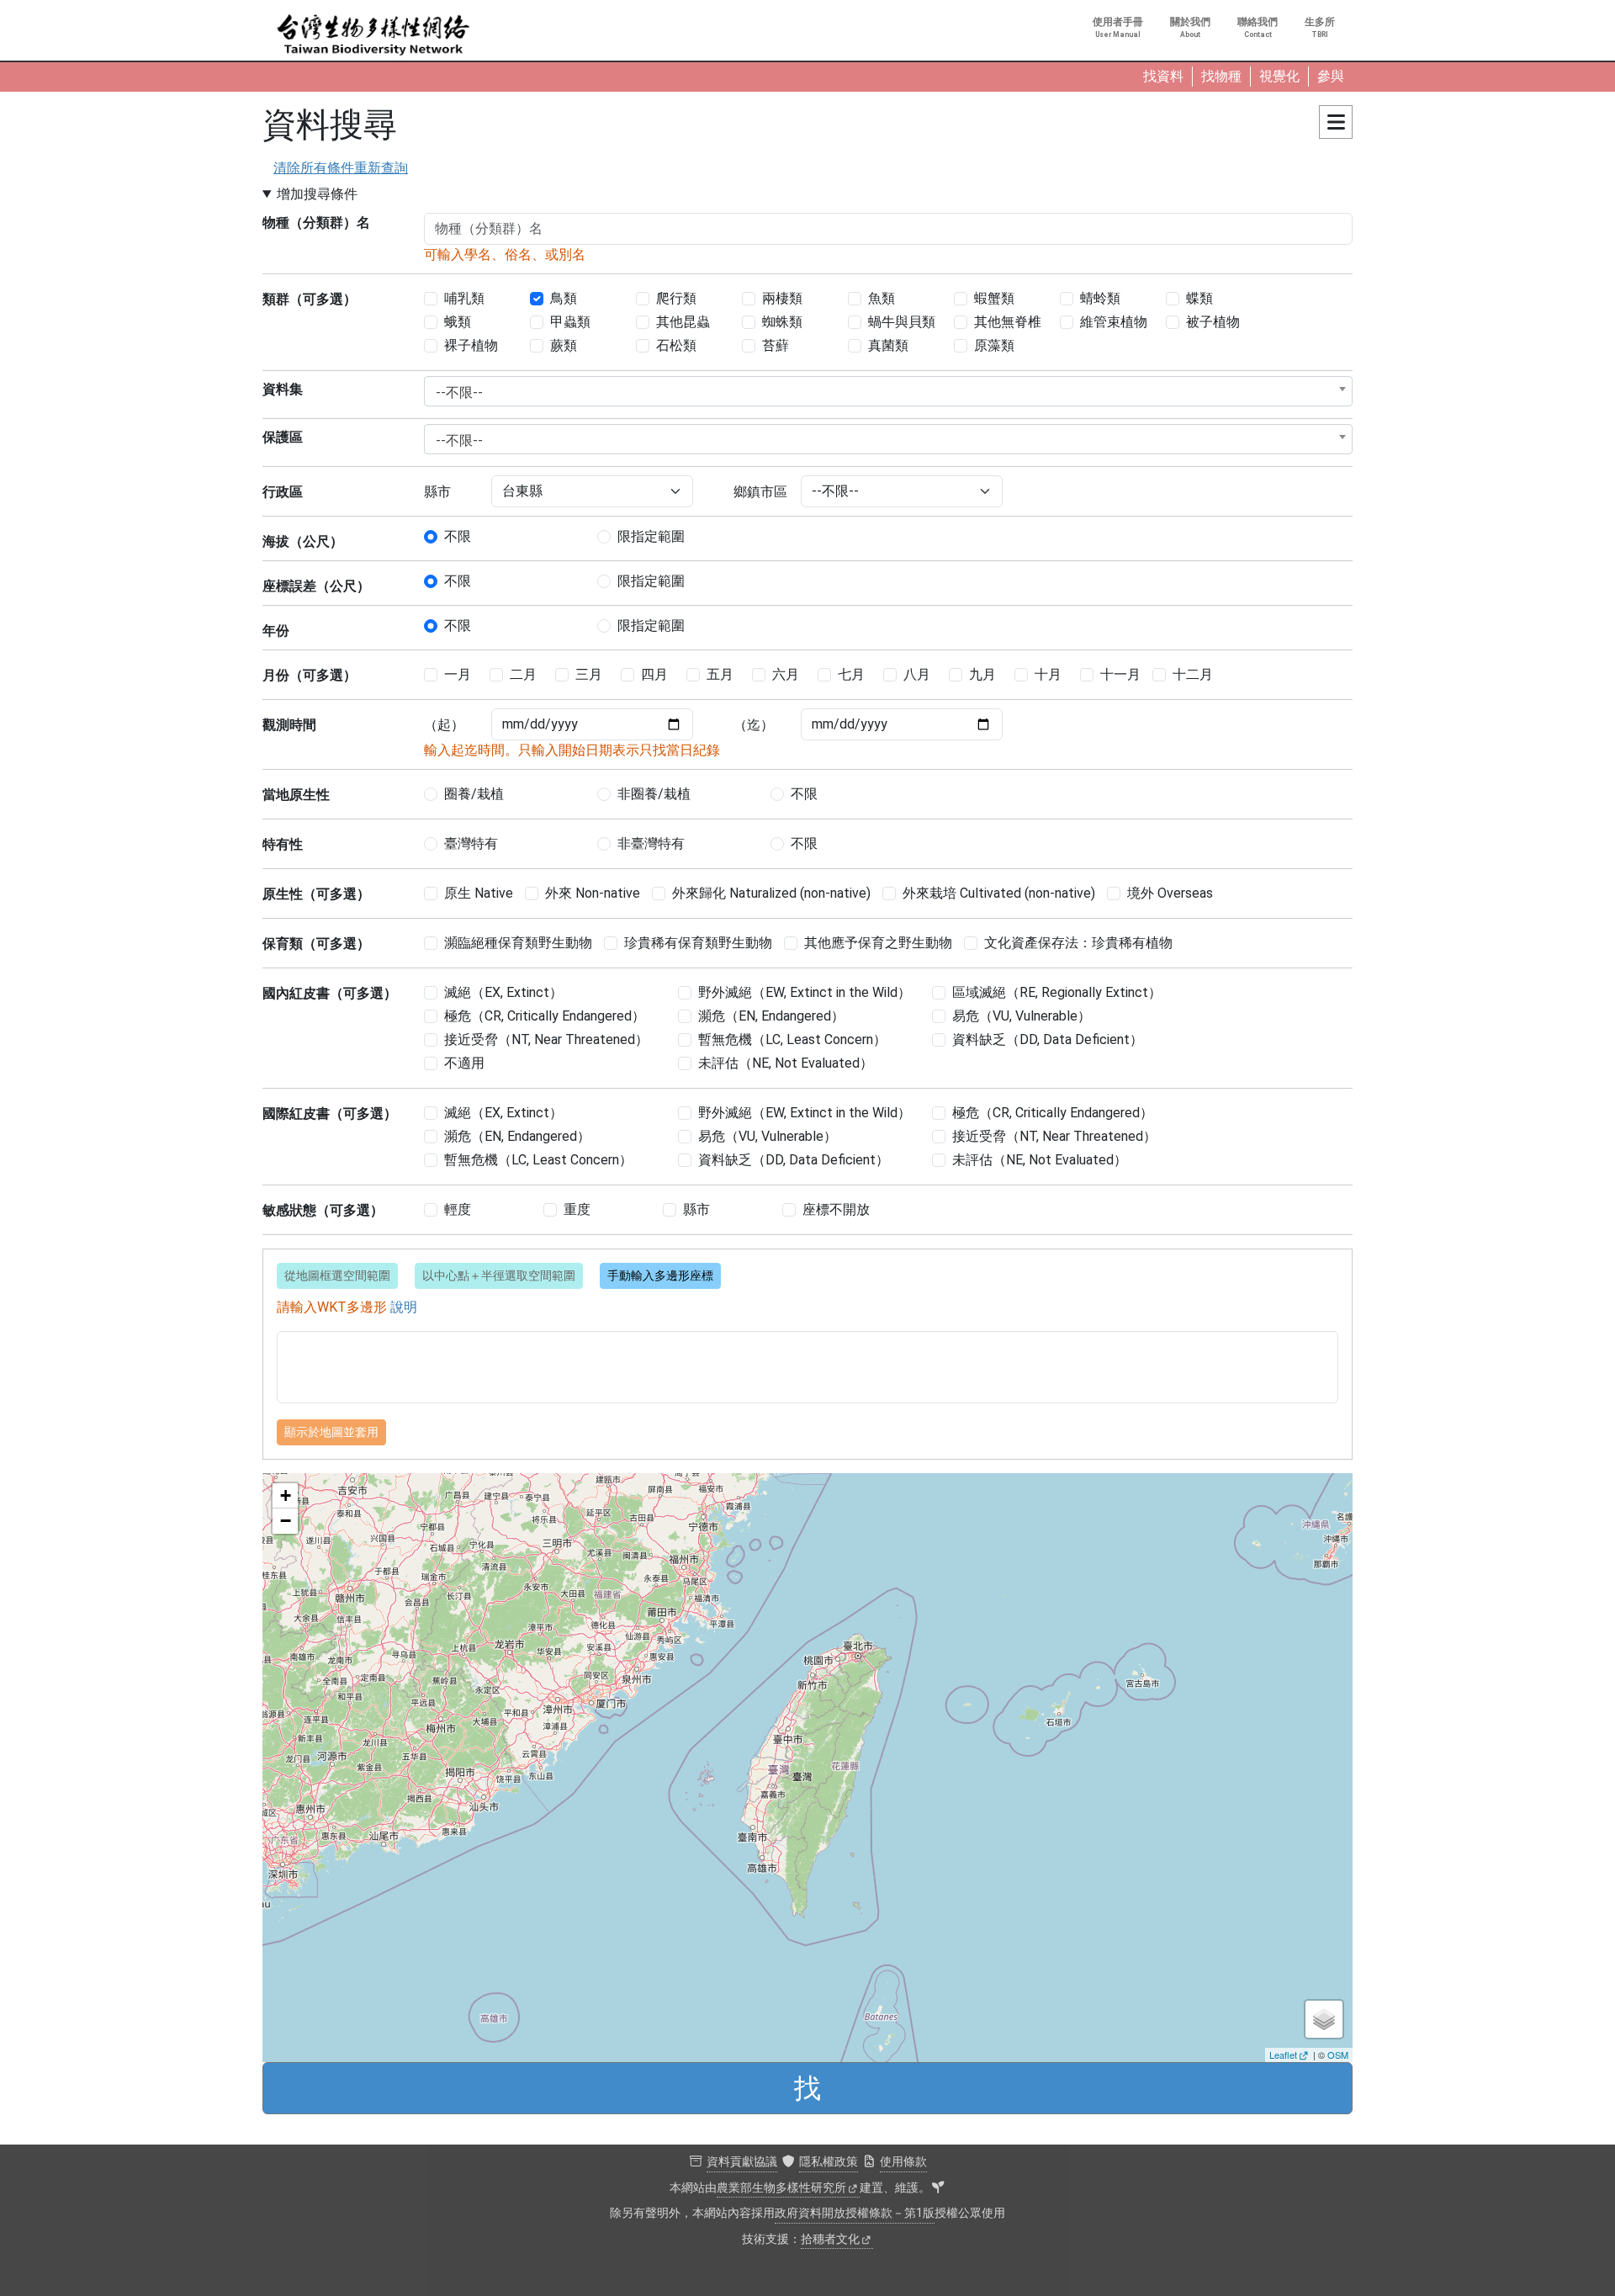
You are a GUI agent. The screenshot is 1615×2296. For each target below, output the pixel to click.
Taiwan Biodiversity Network (373, 35)
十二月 (1193, 674)
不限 (458, 536)
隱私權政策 (829, 2162)
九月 (982, 674)
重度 (577, 1209)
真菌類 (888, 345)
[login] (938, 2188)
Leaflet (1283, 2055)
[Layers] (1324, 2019)
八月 (917, 674)
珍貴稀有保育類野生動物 (698, 943)
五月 (720, 674)
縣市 (437, 492)
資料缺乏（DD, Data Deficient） (1048, 1039)
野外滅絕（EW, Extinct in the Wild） (805, 992)
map (805, 1767)
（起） (444, 725)
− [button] (286, 1521)
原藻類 (994, 345)
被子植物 (1213, 322)
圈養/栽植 (474, 794)
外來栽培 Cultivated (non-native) (999, 893)
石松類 (676, 345)
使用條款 (903, 2162)
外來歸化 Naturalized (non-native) (771, 893)
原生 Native (479, 893)
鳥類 (564, 298)
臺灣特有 (471, 843)
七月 (851, 674)
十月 (1048, 674)
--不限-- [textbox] (459, 392)
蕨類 (564, 345)
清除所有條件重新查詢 (341, 168)
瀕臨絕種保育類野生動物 (518, 943)
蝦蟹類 (994, 298)
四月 (654, 674)
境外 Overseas (1170, 893)
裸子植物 (471, 345)
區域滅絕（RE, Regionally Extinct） (1057, 992)
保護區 (283, 437)
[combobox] (888, 391)
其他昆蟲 (683, 322)
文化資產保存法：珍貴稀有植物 (1078, 943)
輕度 (458, 1209)
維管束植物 (1114, 322)
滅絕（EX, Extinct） (503, 992)
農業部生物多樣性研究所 (781, 2188)
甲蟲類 (570, 322)
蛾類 (458, 322)
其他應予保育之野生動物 (878, 943)
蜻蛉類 (1100, 298)
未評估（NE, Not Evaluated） (786, 1063)
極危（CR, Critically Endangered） (545, 1016)
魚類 (882, 298)
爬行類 (676, 298)
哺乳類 (464, 298)
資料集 (283, 389)
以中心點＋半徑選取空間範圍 (499, 1275)
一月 (458, 674)
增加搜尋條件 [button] (317, 194)
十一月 (1120, 674)
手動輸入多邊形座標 (660, 1275)
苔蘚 (776, 345)
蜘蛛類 (782, 322)
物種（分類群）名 (316, 223)
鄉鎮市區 (760, 492)
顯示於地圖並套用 (331, 1432)
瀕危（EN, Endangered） (771, 1016)
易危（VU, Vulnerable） (1022, 1016)
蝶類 (1199, 298)
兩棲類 (782, 298)
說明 (404, 1307)
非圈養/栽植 (654, 794)
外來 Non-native (593, 893)
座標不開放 (836, 1209)
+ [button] (286, 1495)
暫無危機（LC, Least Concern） (792, 1039)
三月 (589, 674)
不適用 (464, 1063)
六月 (786, 674)
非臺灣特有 (651, 843)
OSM (1338, 2055)
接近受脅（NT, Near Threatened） (546, 1039)
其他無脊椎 (1008, 322)
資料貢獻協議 (742, 2162)
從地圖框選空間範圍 (337, 1275)
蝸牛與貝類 (902, 322)
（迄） (754, 725)
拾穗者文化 (830, 2239)
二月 (523, 674)
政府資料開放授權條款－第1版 (855, 2213)
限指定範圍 (651, 536)
